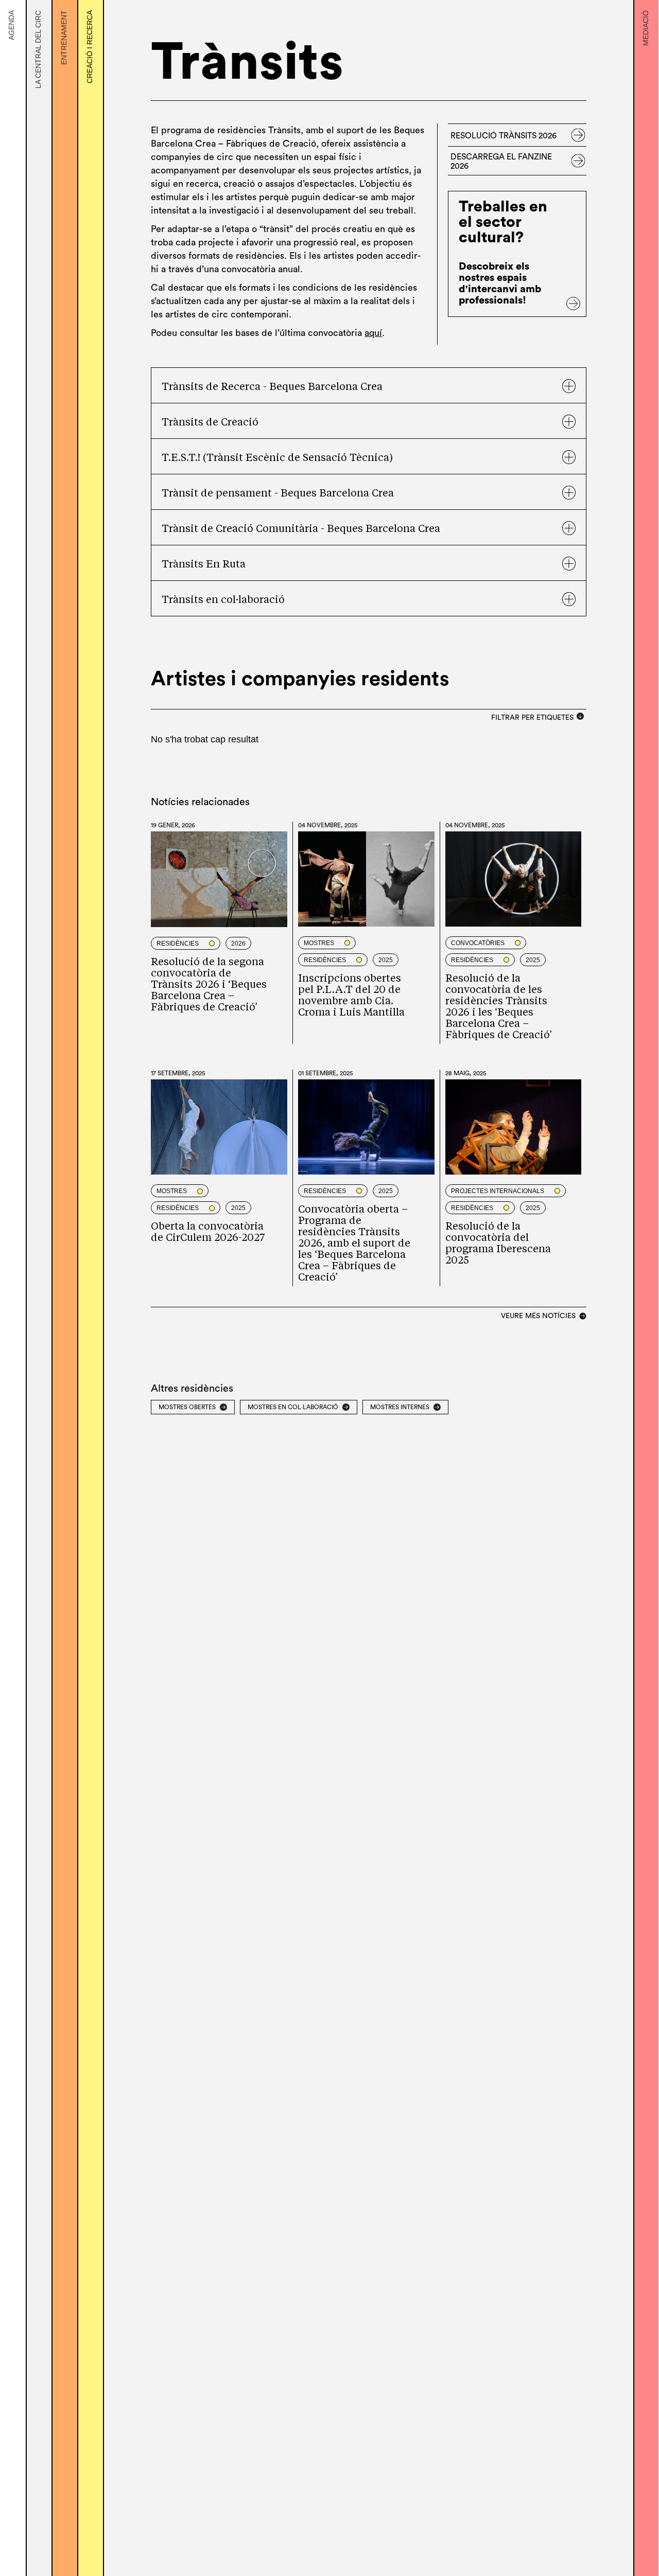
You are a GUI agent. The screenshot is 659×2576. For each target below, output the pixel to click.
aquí (373, 333)
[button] (368, 386)
